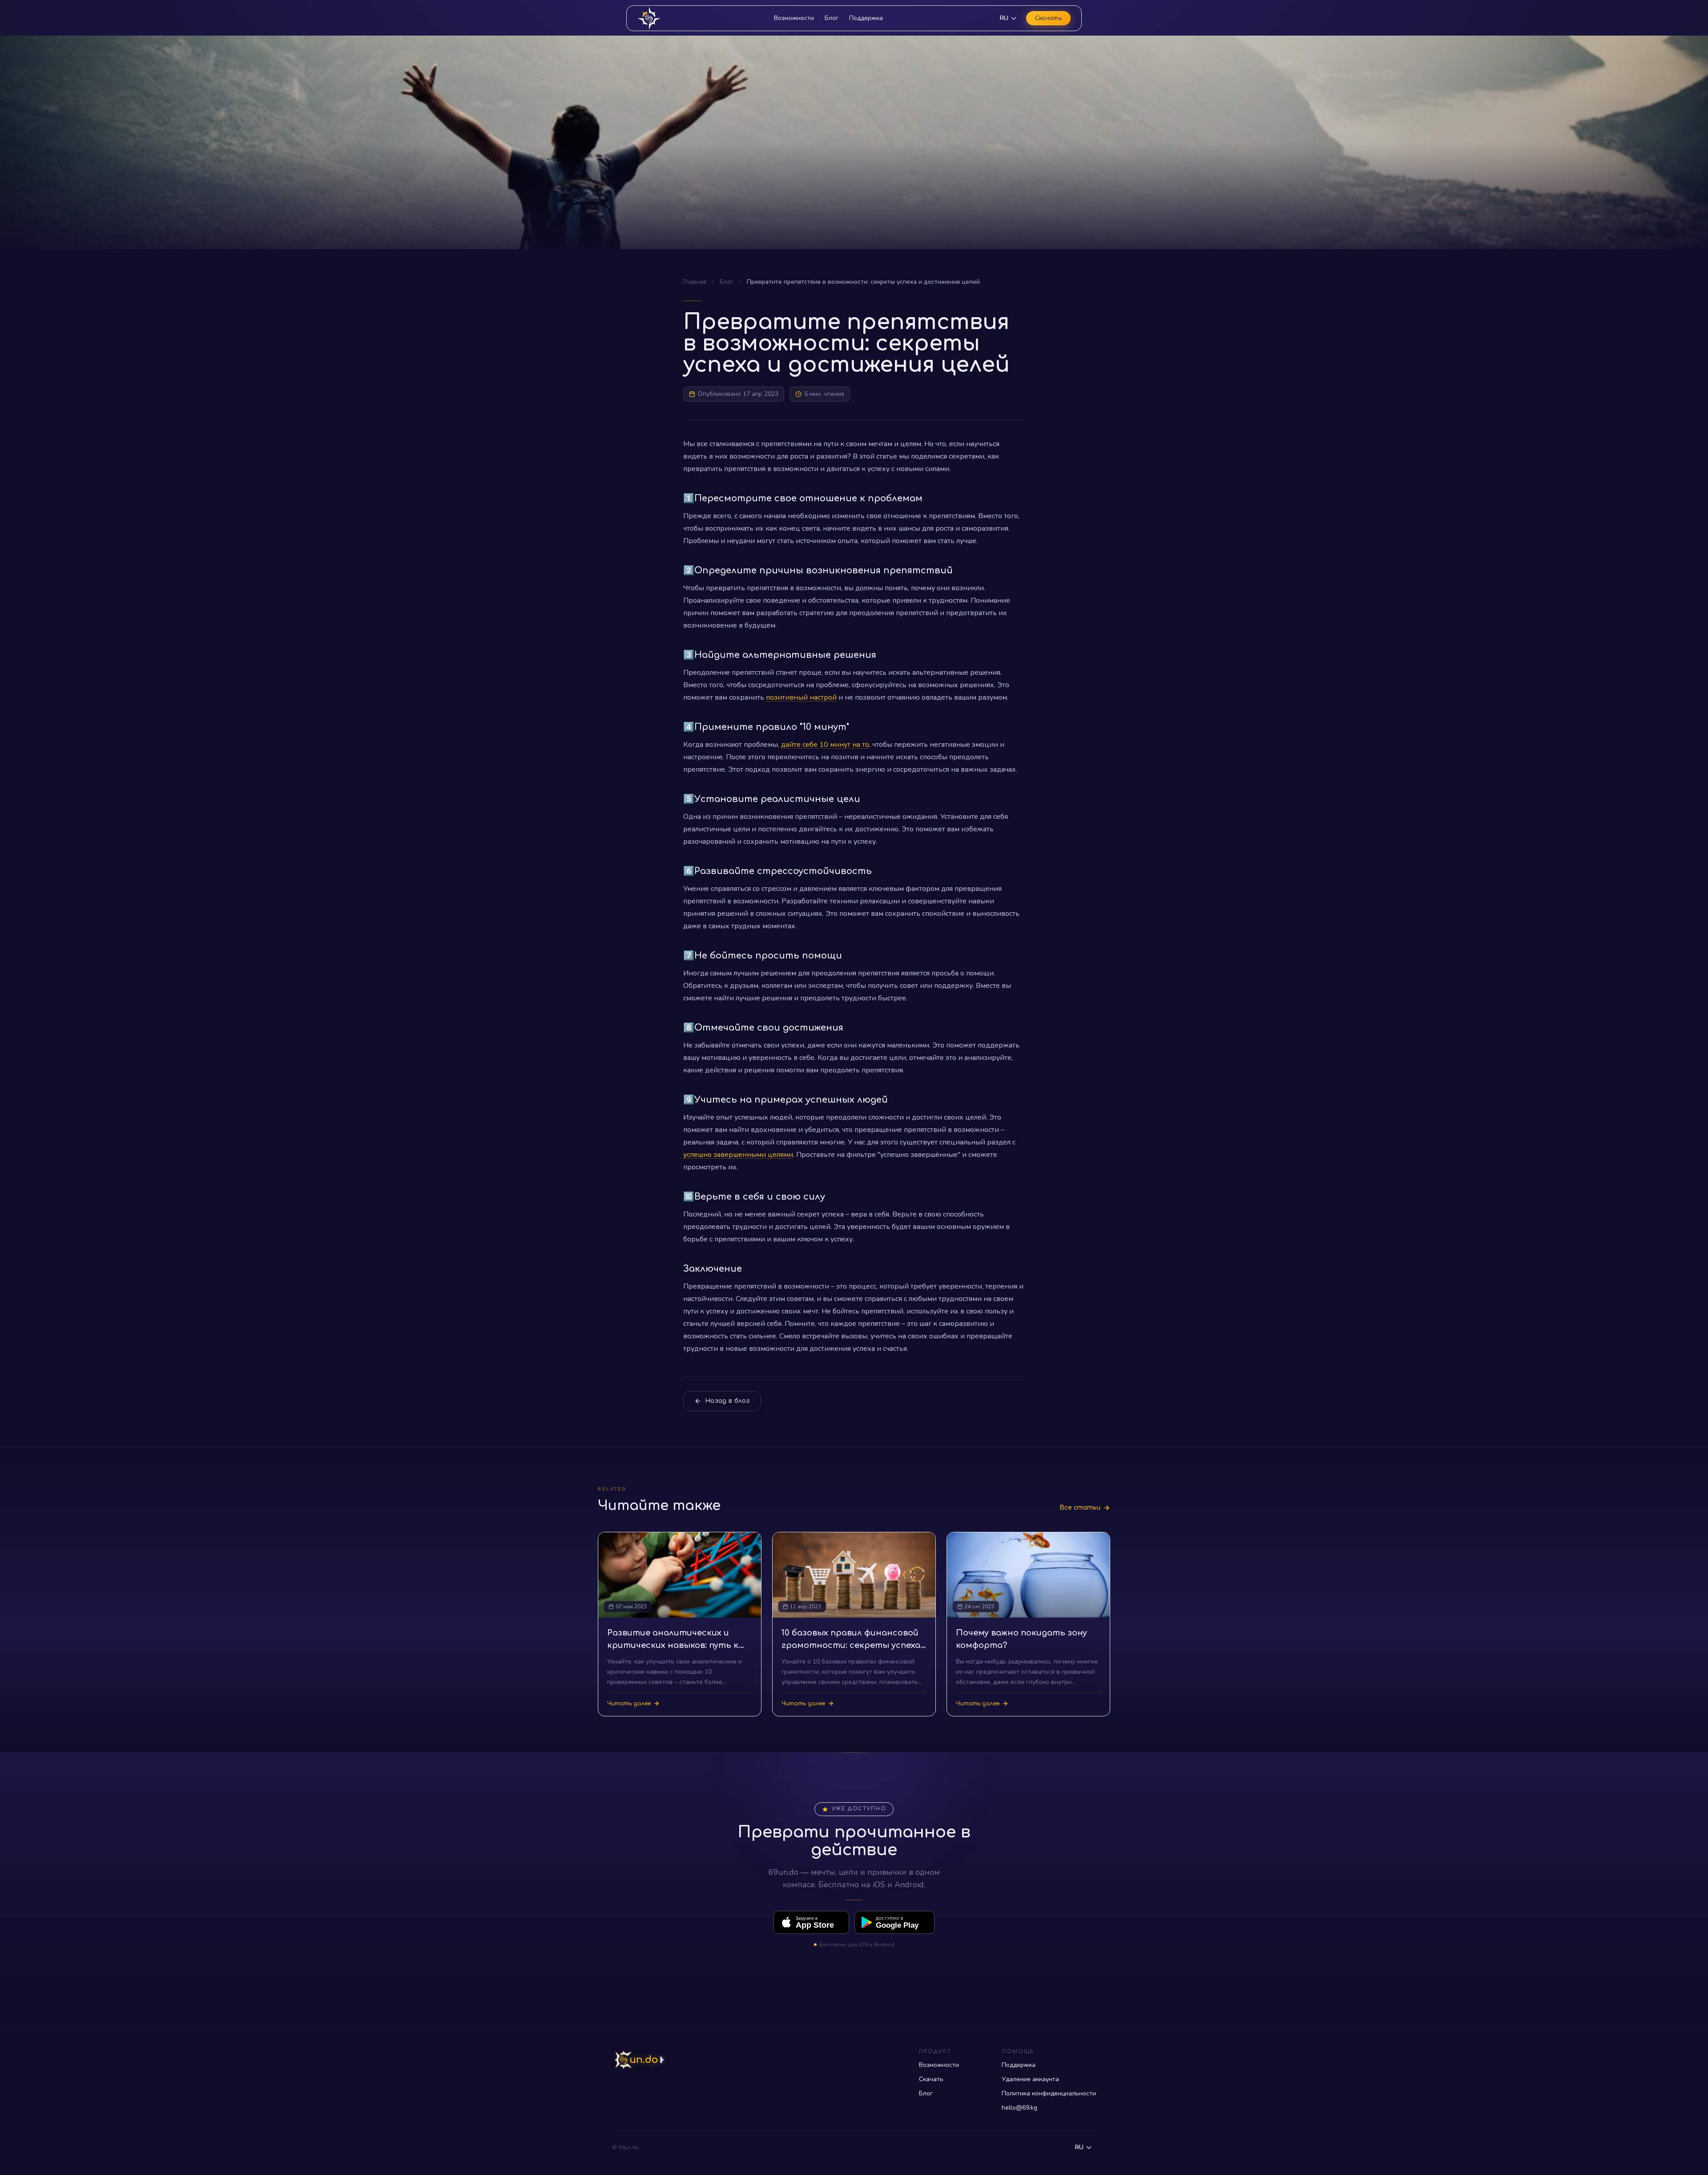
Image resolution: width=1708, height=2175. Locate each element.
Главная (695, 282)
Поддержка (866, 18)
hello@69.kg (1019, 2108)
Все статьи (1080, 1508)
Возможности (794, 18)
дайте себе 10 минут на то (825, 745)
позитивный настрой (801, 697)
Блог (832, 18)
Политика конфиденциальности (1049, 2093)
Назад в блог (727, 1401)
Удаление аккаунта (1030, 2079)
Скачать (1048, 18)
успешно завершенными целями (738, 1155)
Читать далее (629, 1704)
